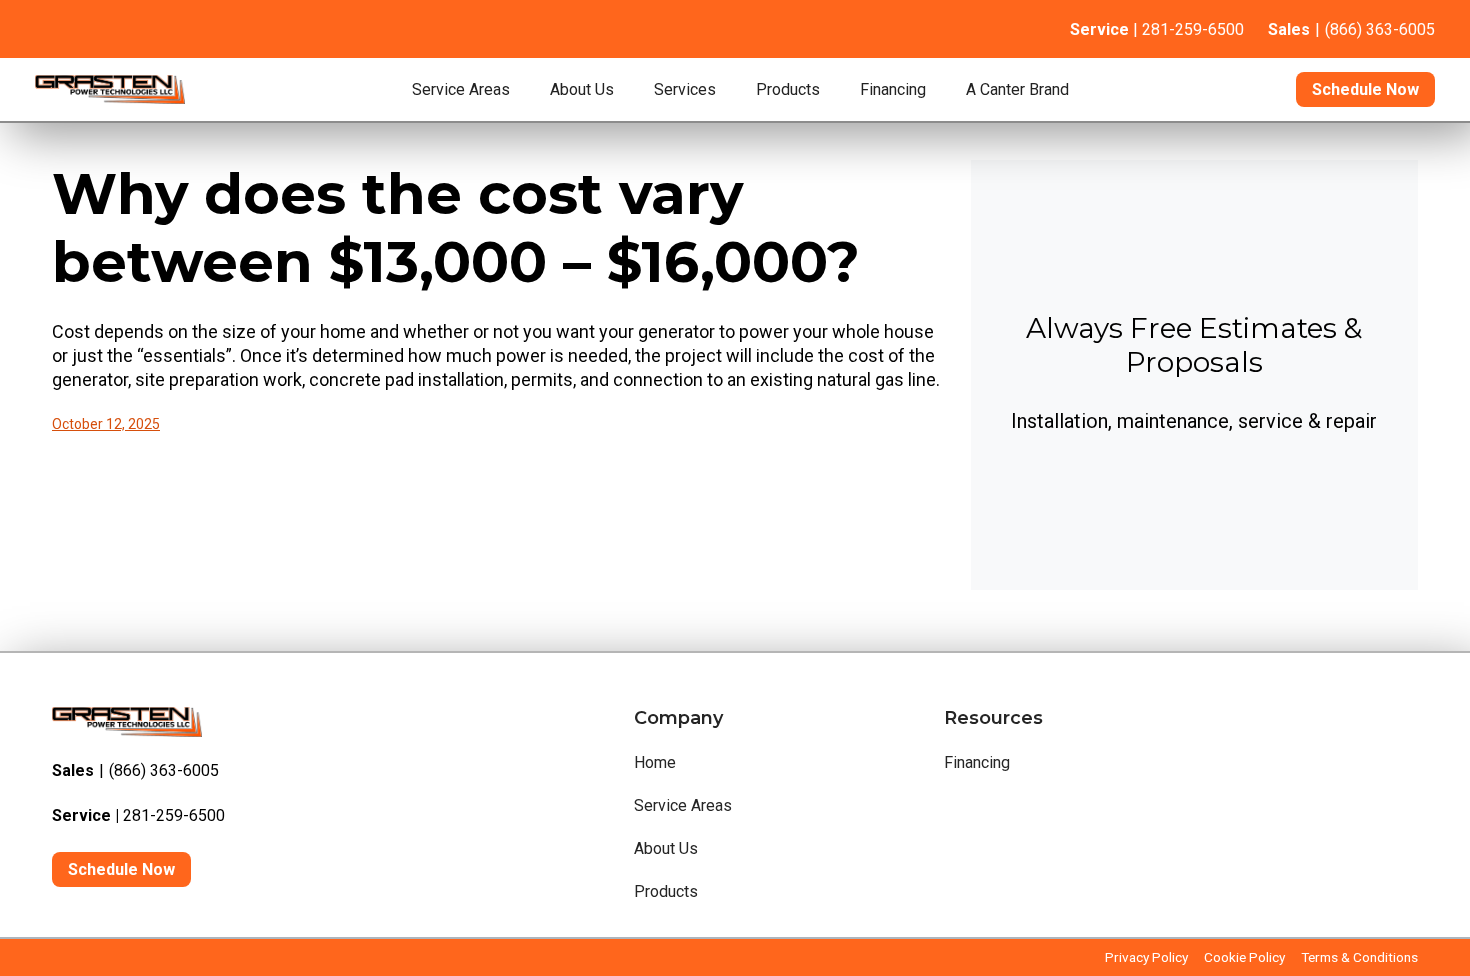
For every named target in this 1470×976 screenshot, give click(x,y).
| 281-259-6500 (1157, 29)
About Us (582, 89)
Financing (893, 89)
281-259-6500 (138, 815)
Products (788, 89)
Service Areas (461, 89)
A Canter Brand (1017, 89)
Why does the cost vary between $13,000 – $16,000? (456, 228)
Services (685, 89)
